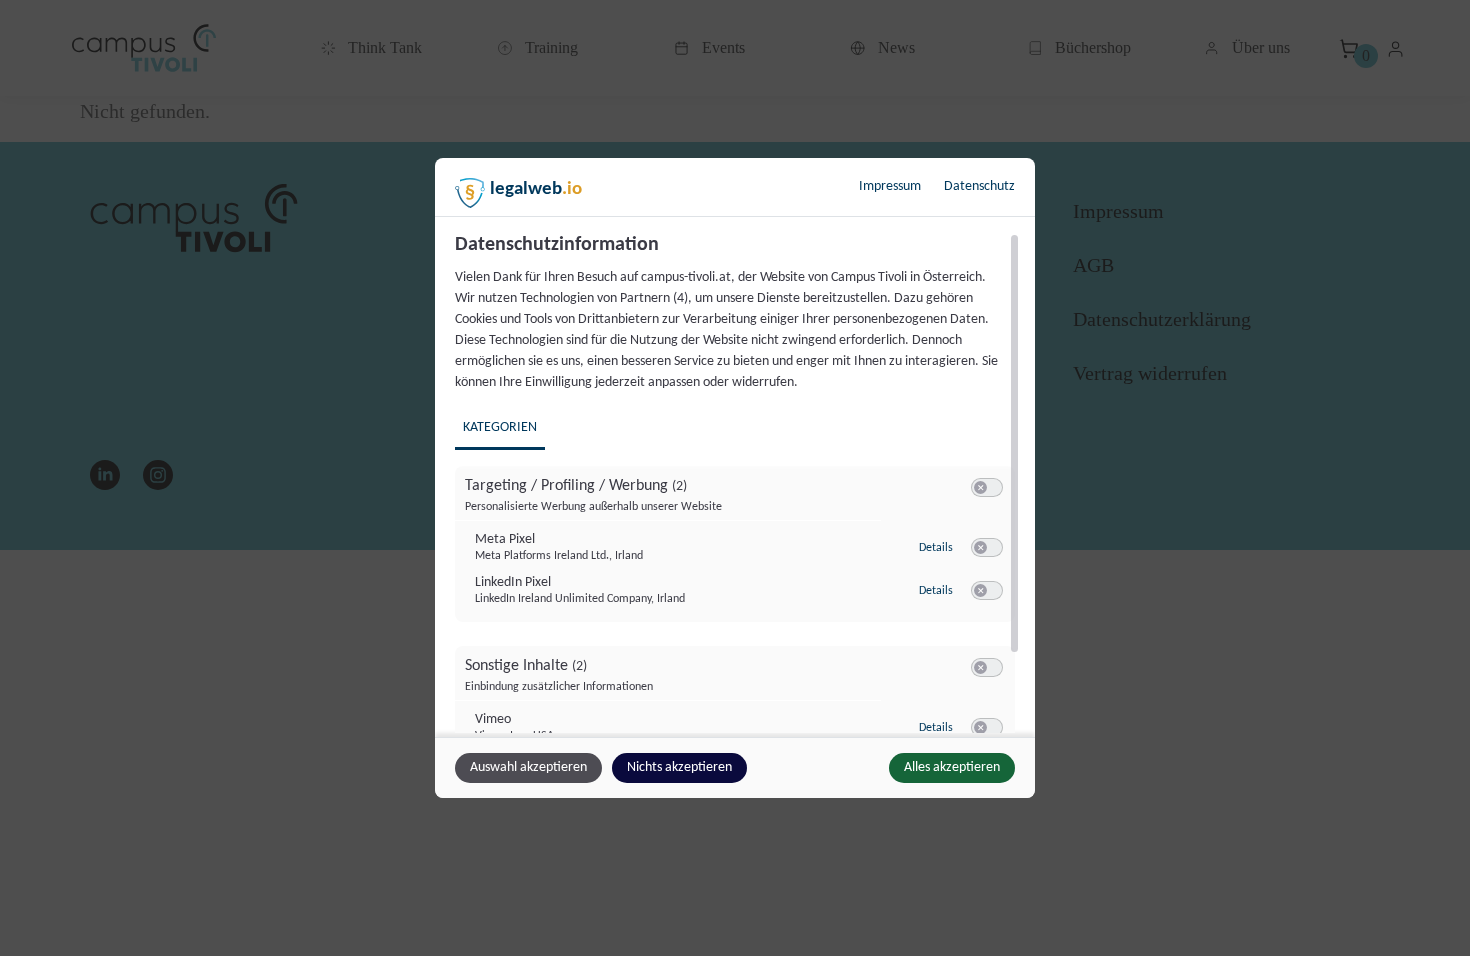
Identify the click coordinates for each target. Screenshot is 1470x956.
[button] (980, 487)
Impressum (890, 186)
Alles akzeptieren (952, 767)
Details (936, 548)
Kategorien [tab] (500, 427)
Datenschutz (979, 186)
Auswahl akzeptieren (528, 767)
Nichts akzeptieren (679, 767)
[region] (737, 483)
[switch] (987, 488)
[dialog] (735, 478)
